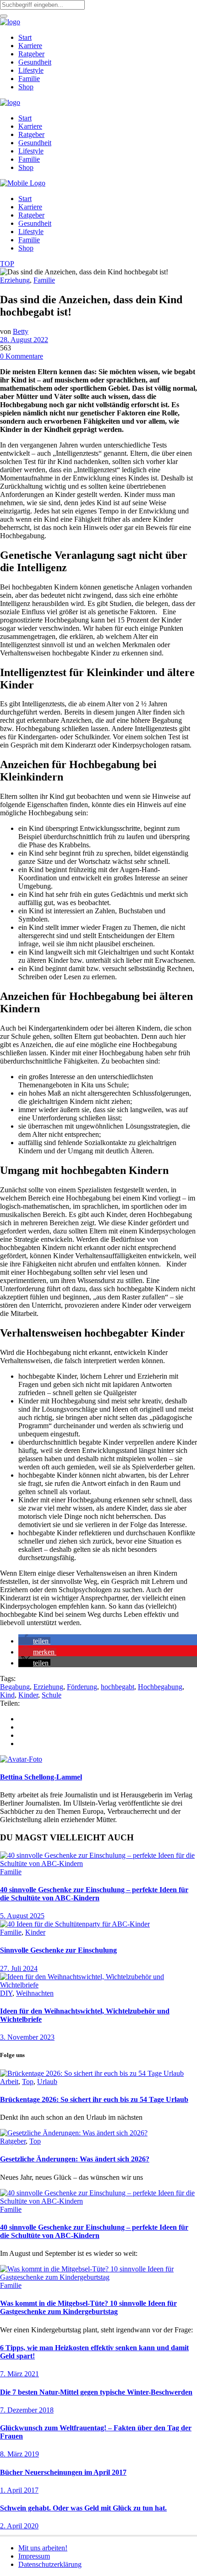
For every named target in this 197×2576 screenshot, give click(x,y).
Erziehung (15, 280)
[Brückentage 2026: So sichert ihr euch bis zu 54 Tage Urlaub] (92, 2073)
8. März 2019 (19, 2454)
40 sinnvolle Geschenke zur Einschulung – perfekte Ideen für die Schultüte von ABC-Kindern (94, 1894)
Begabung (15, 1687)
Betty (21, 331)
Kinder (28, 1695)
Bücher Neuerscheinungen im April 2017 (63, 2472)
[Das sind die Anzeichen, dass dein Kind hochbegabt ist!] (21, 1759)
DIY (6, 1993)
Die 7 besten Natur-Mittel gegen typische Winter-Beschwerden (96, 2392)
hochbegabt (118, 1687)
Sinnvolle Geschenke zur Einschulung (58, 1950)
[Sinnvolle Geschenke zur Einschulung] (75, 1924)
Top (28, 2082)
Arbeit (9, 2082)
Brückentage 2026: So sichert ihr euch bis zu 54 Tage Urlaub (94, 2099)
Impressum (34, 2556)
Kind (7, 1695)
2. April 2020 (19, 2526)
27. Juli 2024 (19, 1968)
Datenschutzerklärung (50, 2564)
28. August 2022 (24, 340)
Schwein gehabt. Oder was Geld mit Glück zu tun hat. (83, 2508)
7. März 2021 (19, 2374)
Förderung (82, 1687)
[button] (34, 1641)
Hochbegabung (160, 1687)
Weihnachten (35, 1993)
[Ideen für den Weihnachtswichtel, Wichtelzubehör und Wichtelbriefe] (98, 1985)
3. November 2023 (27, 2037)
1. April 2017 (19, 2490)
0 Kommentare (22, 356)
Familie (44, 280)
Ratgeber (13, 2141)
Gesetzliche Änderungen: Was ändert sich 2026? (75, 2159)
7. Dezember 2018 (27, 2410)
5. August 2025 (22, 1916)
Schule (52, 1695)
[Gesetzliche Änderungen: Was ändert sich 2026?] (74, 2133)
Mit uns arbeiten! (43, 2548)
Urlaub (47, 2082)
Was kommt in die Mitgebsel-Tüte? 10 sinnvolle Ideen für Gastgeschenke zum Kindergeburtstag (88, 2307)
